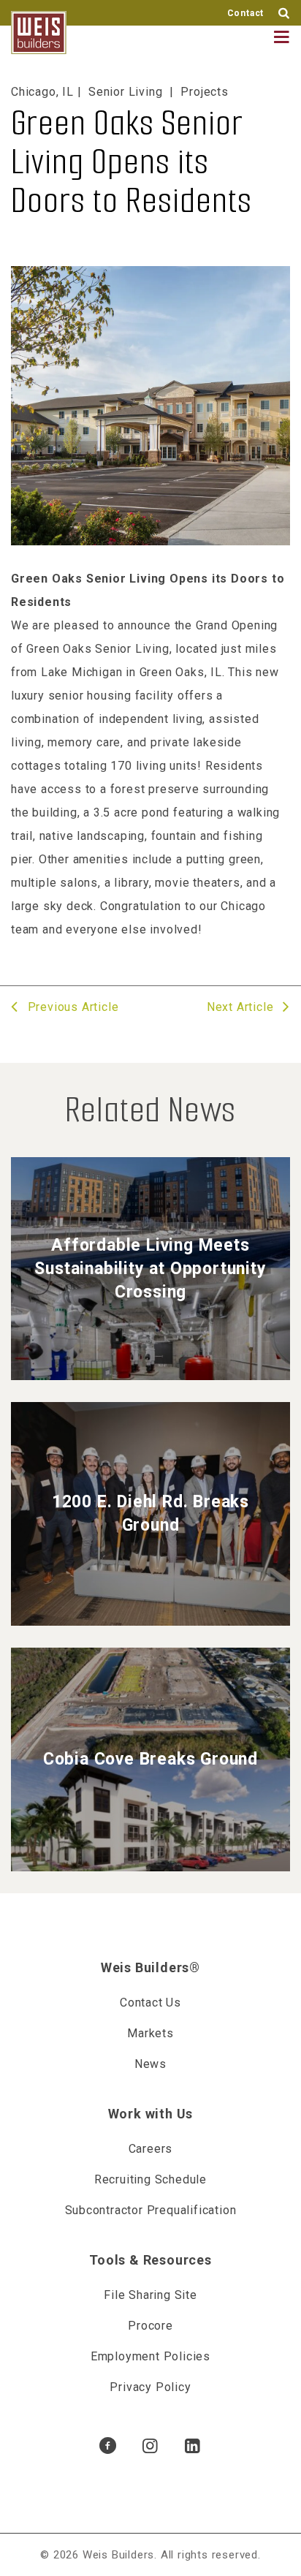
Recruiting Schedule (150, 2179)
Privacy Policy (150, 2387)
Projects (204, 92)
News (150, 2064)
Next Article (242, 1007)
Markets (150, 2033)
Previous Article (71, 1007)
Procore (150, 2326)
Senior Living (125, 92)
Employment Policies (150, 2356)
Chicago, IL (42, 92)
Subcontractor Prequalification (151, 2210)
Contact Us (150, 2003)
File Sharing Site (150, 2295)
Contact (246, 13)
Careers (151, 2149)
